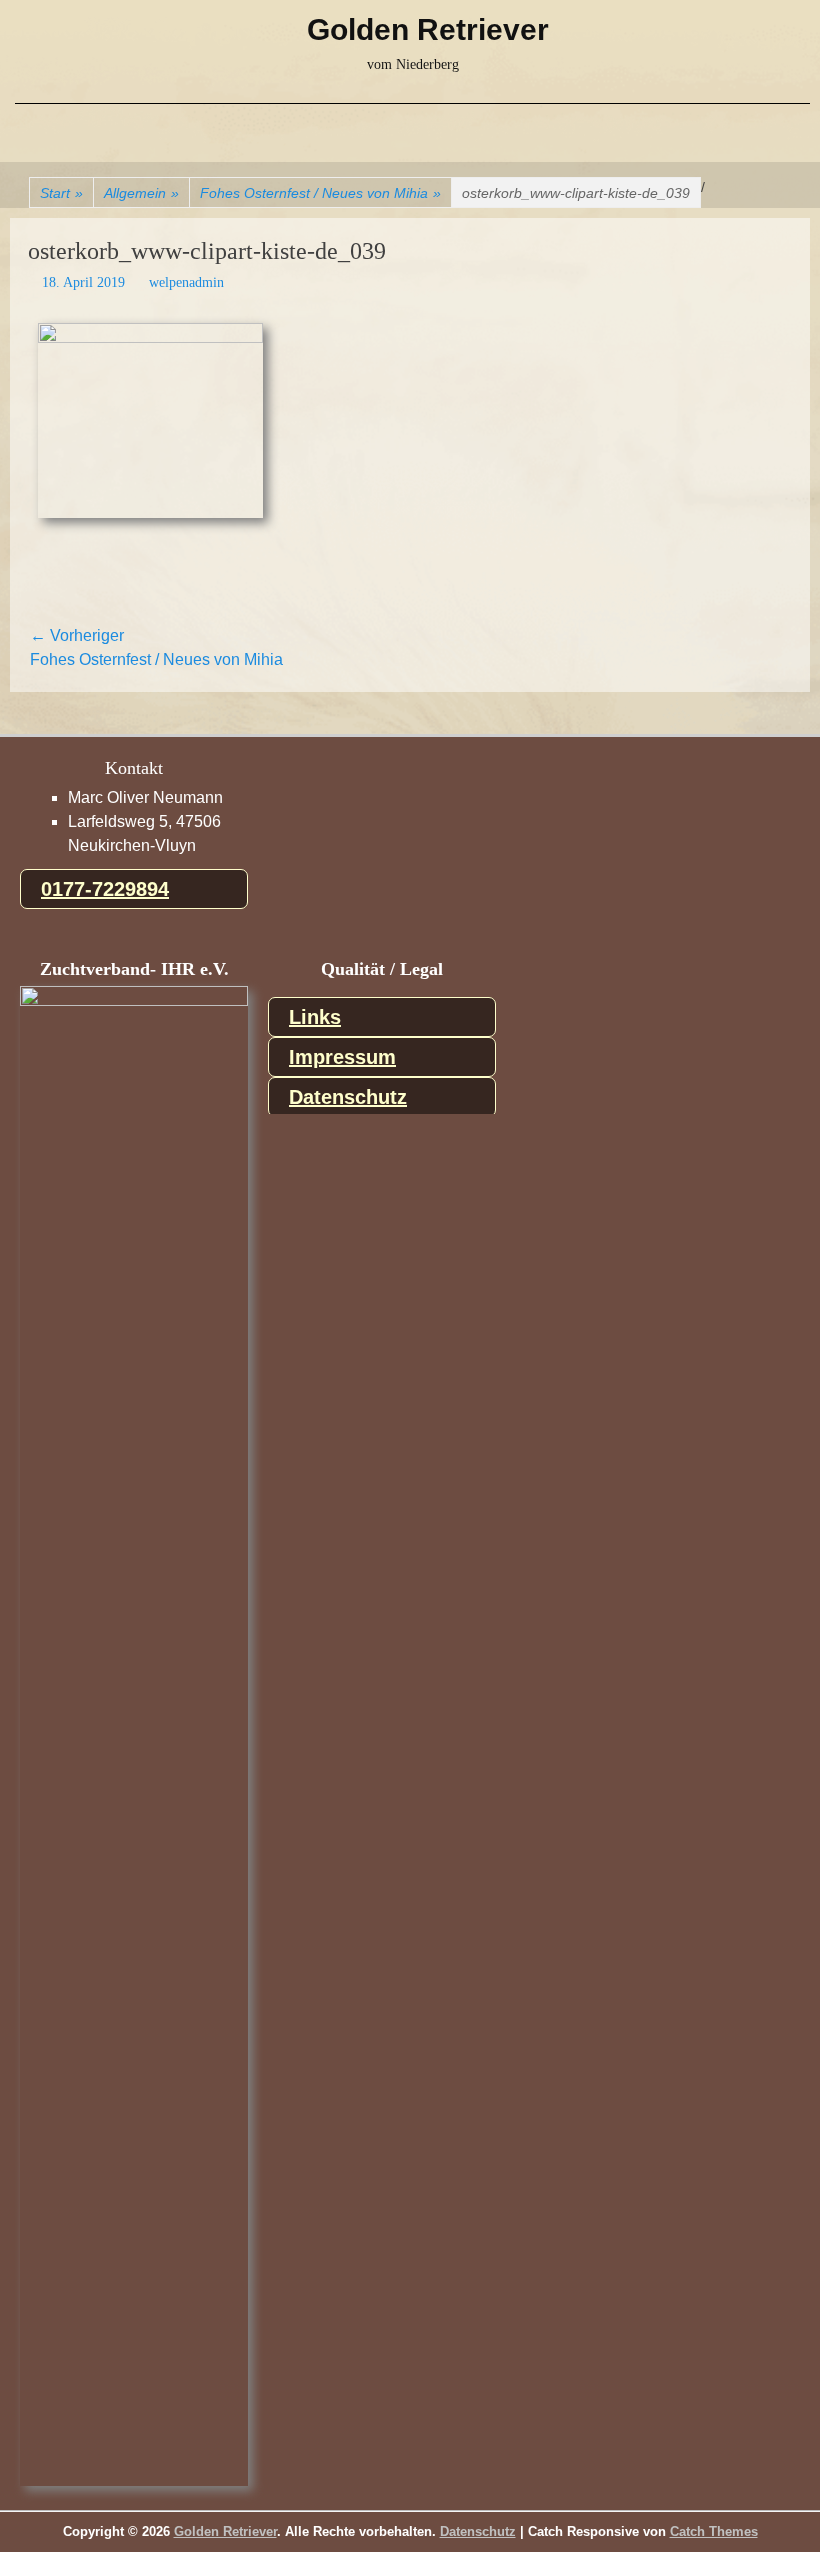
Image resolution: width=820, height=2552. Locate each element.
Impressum (342, 1057)
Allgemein (141, 193)
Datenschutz (348, 1097)
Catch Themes (714, 2531)
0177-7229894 (105, 889)
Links (315, 1017)
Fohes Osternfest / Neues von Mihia (320, 193)
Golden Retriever (428, 29)
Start (61, 193)
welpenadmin (186, 282)
